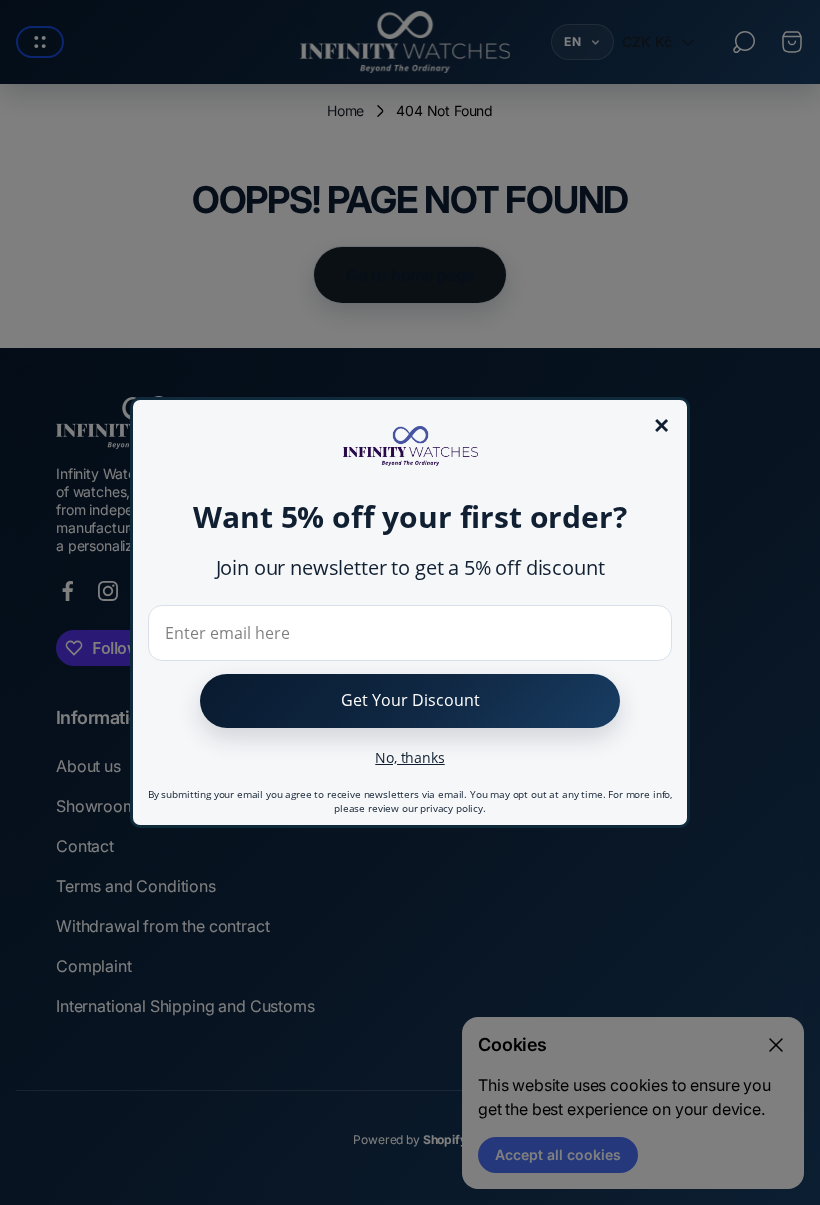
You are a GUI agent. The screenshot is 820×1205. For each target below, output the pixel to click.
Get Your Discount (410, 700)
